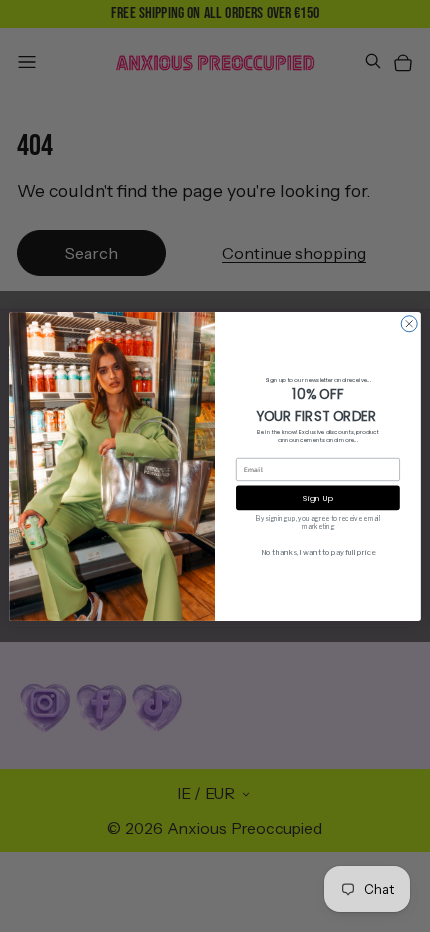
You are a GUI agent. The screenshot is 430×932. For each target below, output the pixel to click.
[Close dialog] (409, 323)
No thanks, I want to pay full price (318, 552)
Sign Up (317, 497)
